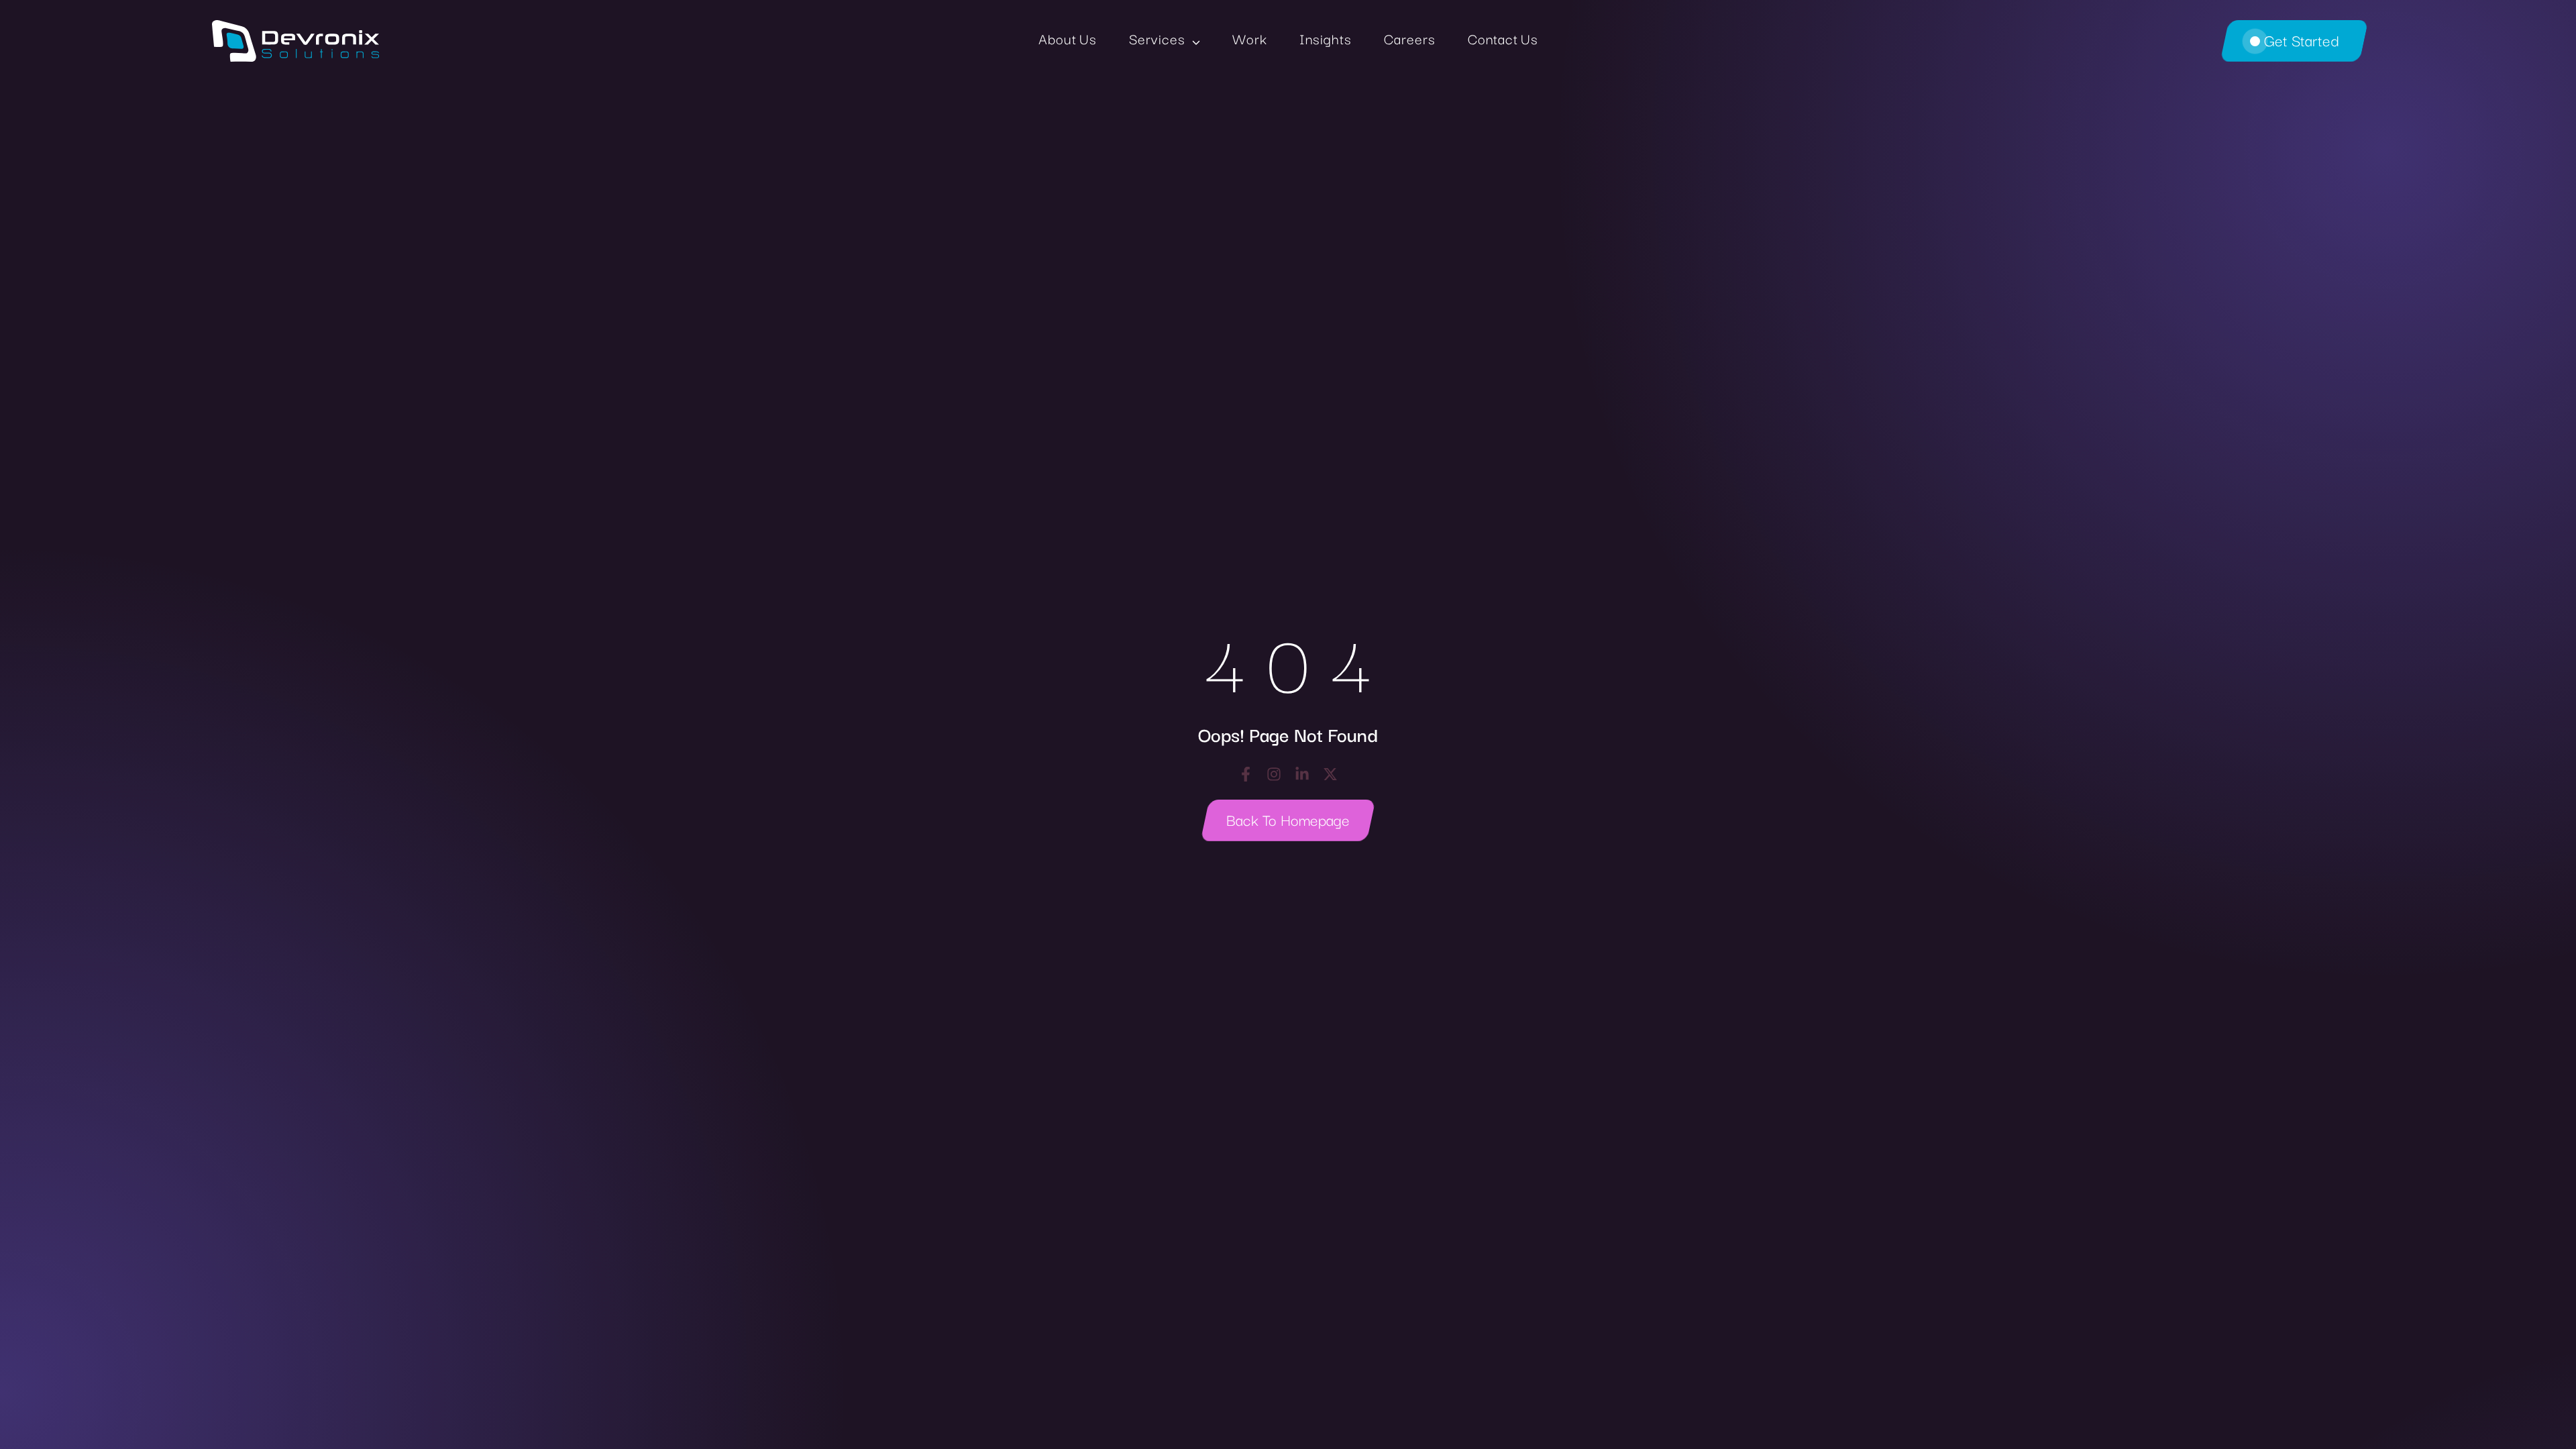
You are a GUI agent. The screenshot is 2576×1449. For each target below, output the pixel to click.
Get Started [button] (2301, 40)
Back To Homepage (1288, 819)
